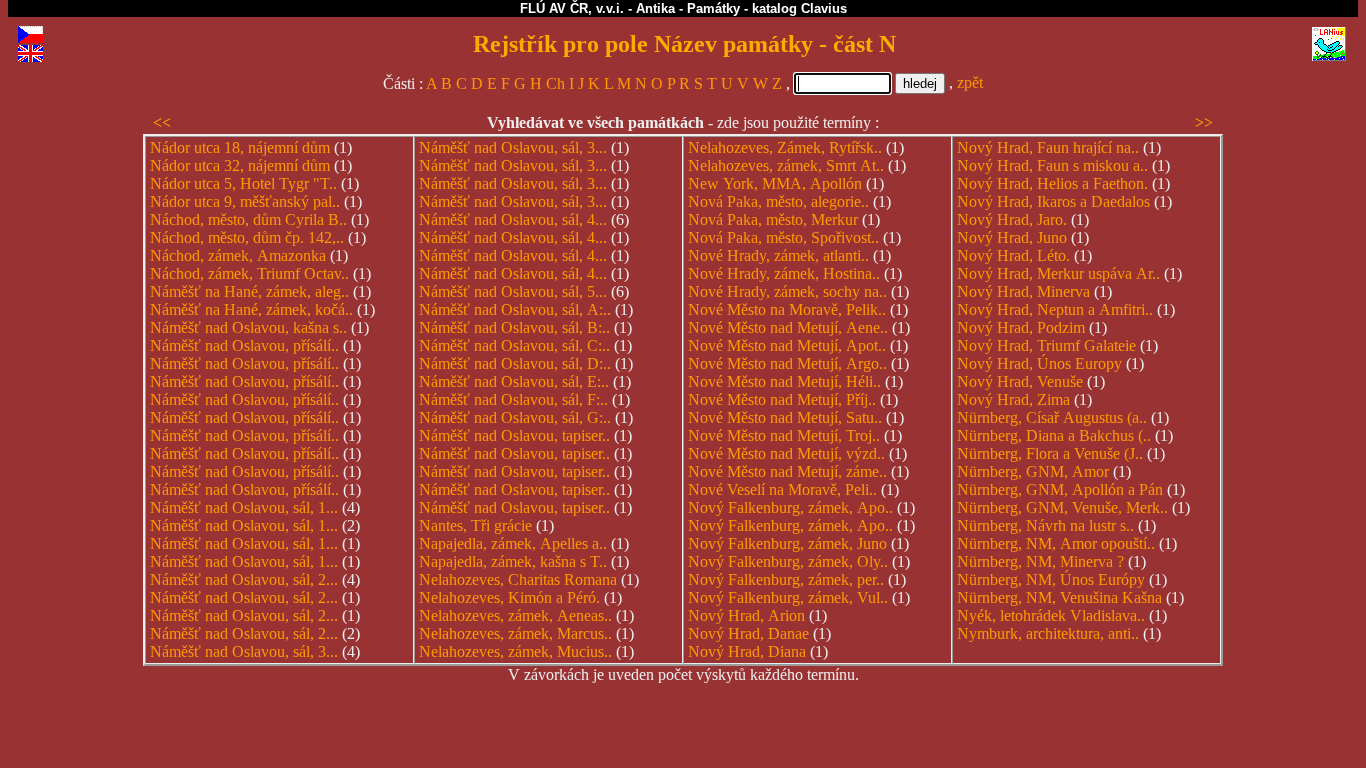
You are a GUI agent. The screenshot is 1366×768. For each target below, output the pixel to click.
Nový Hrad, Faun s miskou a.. (1052, 165)
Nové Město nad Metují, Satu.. (785, 417)
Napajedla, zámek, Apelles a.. (513, 543)
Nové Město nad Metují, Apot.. (787, 345)
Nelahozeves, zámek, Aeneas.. (515, 615)
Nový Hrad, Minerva (1023, 291)
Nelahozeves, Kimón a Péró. (509, 597)
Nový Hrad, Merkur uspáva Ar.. (1058, 273)
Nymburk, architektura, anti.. (1048, 633)
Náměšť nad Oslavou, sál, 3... (244, 651)
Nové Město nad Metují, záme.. (787, 471)
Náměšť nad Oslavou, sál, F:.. (513, 399)
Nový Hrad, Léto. (1013, 255)
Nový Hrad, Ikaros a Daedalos (1053, 201)
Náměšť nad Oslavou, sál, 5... (513, 291)
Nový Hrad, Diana (747, 651)
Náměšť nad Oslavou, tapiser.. (514, 435)
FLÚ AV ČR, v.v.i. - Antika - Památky (630, 8)
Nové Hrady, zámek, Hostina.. (784, 273)
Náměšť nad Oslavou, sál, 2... (244, 579)
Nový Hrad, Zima (1013, 399)
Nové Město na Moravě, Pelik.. (787, 309)
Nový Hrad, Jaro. (1012, 219)
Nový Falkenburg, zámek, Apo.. (790, 507)
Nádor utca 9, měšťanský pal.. (245, 201)
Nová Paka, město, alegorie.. (778, 201)
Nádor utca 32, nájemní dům (240, 165)
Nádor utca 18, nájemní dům (240, 147)
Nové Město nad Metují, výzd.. (786, 453)
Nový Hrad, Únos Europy (1039, 363)
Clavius (824, 8)
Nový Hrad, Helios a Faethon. (1052, 183)
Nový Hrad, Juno (1012, 237)
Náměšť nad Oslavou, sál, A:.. (515, 309)
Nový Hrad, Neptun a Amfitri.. (1055, 309)
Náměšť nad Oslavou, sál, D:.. (515, 363)
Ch (555, 83)
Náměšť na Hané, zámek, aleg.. (249, 291)
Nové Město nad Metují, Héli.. (784, 381)
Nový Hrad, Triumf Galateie (1046, 345)
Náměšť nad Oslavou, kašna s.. (248, 327)
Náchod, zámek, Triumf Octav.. (249, 273)
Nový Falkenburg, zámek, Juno (787, 543)
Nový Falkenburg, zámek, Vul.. (788, 597)
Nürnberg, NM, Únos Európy (1051, 579)
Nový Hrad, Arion (746, 615)
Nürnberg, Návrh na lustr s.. (1045, 525)
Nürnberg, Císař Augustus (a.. (1052, 417)
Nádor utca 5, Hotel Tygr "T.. (243, 183)
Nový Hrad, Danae (748, 633)
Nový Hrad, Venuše (1020, 381)
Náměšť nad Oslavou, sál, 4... (513, 219)
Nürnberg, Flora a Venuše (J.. (1050, 453)
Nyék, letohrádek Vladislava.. (1051, 615)
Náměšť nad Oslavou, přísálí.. (244, 345)
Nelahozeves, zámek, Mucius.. (515, 651)
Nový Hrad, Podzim (1021, 327)
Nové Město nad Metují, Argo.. (787, 363)
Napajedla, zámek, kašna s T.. (513, 561)
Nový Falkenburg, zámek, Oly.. (788, 561)
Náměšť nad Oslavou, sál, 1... (244, 507)
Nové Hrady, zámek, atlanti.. (778, 255)
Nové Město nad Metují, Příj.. (782, 399)
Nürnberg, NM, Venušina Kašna (1059, 597)
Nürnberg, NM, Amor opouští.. (1056, 543)
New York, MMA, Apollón (775, 183)
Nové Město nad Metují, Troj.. (784, 435)
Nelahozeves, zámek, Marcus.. (515, 633)
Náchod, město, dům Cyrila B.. (248, 219)
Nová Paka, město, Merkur (773, 219)
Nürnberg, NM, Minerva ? (1040, 561)
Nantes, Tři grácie (475, 525)
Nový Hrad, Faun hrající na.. (1048, 147)
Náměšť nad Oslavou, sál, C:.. (514, 345)
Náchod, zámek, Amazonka (238, 255)
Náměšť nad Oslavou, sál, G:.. (515, 417)
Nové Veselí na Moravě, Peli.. (782, 489)
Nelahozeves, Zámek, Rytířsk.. (785, 147)
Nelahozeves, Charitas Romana (518, 579)
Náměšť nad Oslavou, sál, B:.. (514, 327)
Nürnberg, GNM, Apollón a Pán (1060, 489)
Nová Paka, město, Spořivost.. (783, 237)
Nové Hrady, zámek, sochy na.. (787, 291)
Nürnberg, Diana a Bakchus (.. (1054, 435)
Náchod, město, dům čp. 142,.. (247, 237)
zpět (970, 82)
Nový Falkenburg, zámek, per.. (786, 579)
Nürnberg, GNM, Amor (1033, 471)
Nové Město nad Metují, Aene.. (788, 327)
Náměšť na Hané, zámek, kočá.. (251, 309)
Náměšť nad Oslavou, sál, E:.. (514, 381)
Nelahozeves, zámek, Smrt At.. (786, 165)
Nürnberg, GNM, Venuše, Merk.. (1062, 507)
